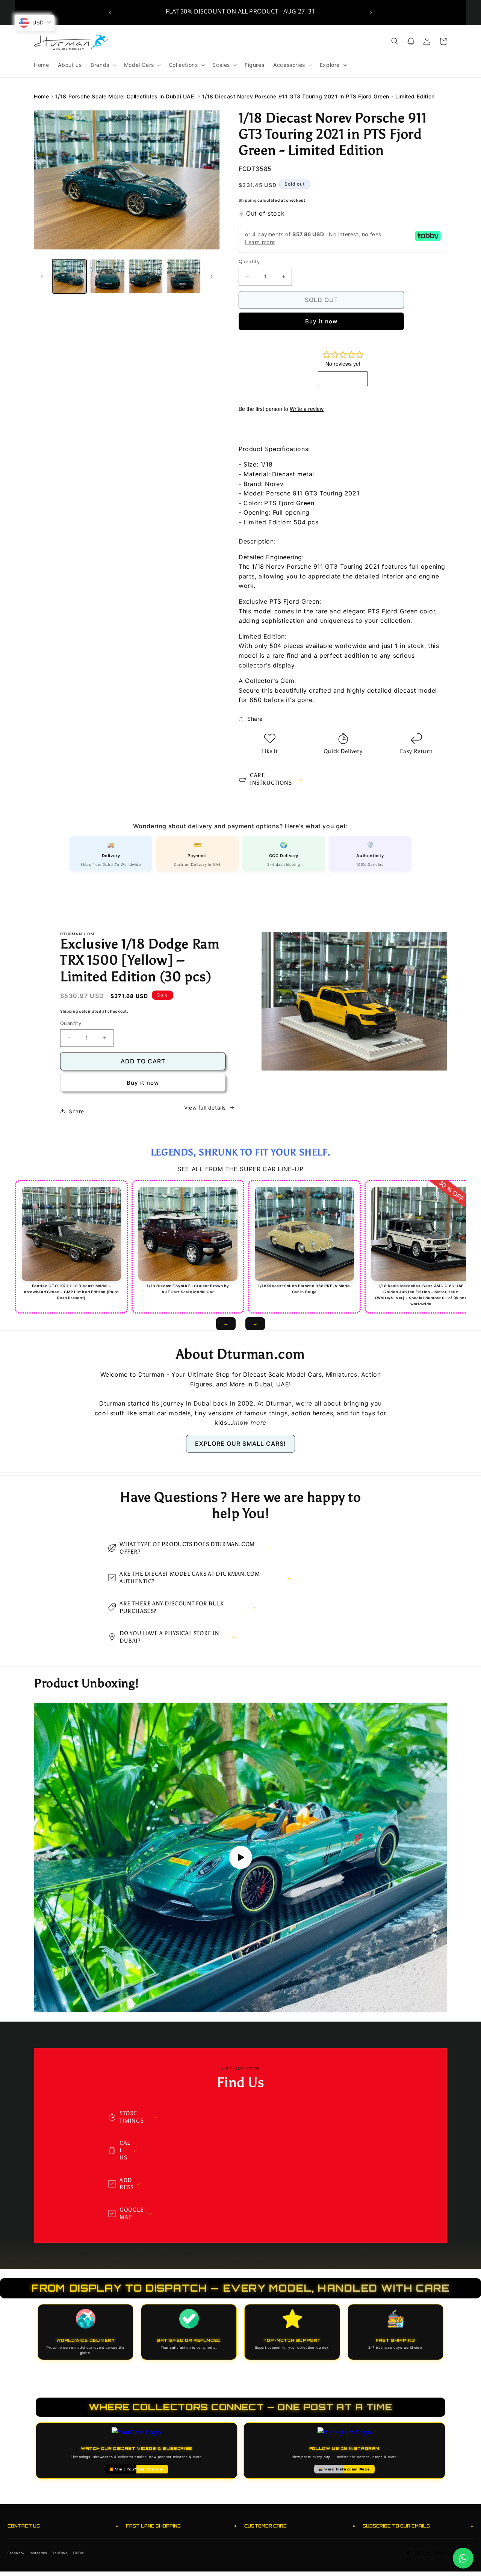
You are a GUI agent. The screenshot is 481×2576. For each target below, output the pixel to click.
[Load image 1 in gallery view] (69, 276)
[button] (103, 65)
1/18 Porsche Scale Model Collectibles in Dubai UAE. (126, 96)
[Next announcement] (371, 12)
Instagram (38, 2553)
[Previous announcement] (110, 12)
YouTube (60, 2553)
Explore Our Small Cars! (240, 1444)
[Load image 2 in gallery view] (107, 276)
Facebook (16, 2553)
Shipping (248, 200)
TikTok (78, 2553)
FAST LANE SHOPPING (181, 2526)
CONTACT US (63, 2526)
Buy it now (321, 321)
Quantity (249, 262)
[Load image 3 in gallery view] (146, 276)
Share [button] (255, 719)
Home (41, 96)
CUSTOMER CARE (300, 2526)
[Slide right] (212, 276)
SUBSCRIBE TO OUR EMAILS (418, 2526)
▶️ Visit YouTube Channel (137, 2469)
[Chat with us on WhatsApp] (463, 2558)
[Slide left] (42, 276)
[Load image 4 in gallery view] (184, 276)
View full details (205, 1108)
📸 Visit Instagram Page (344, 2469)
